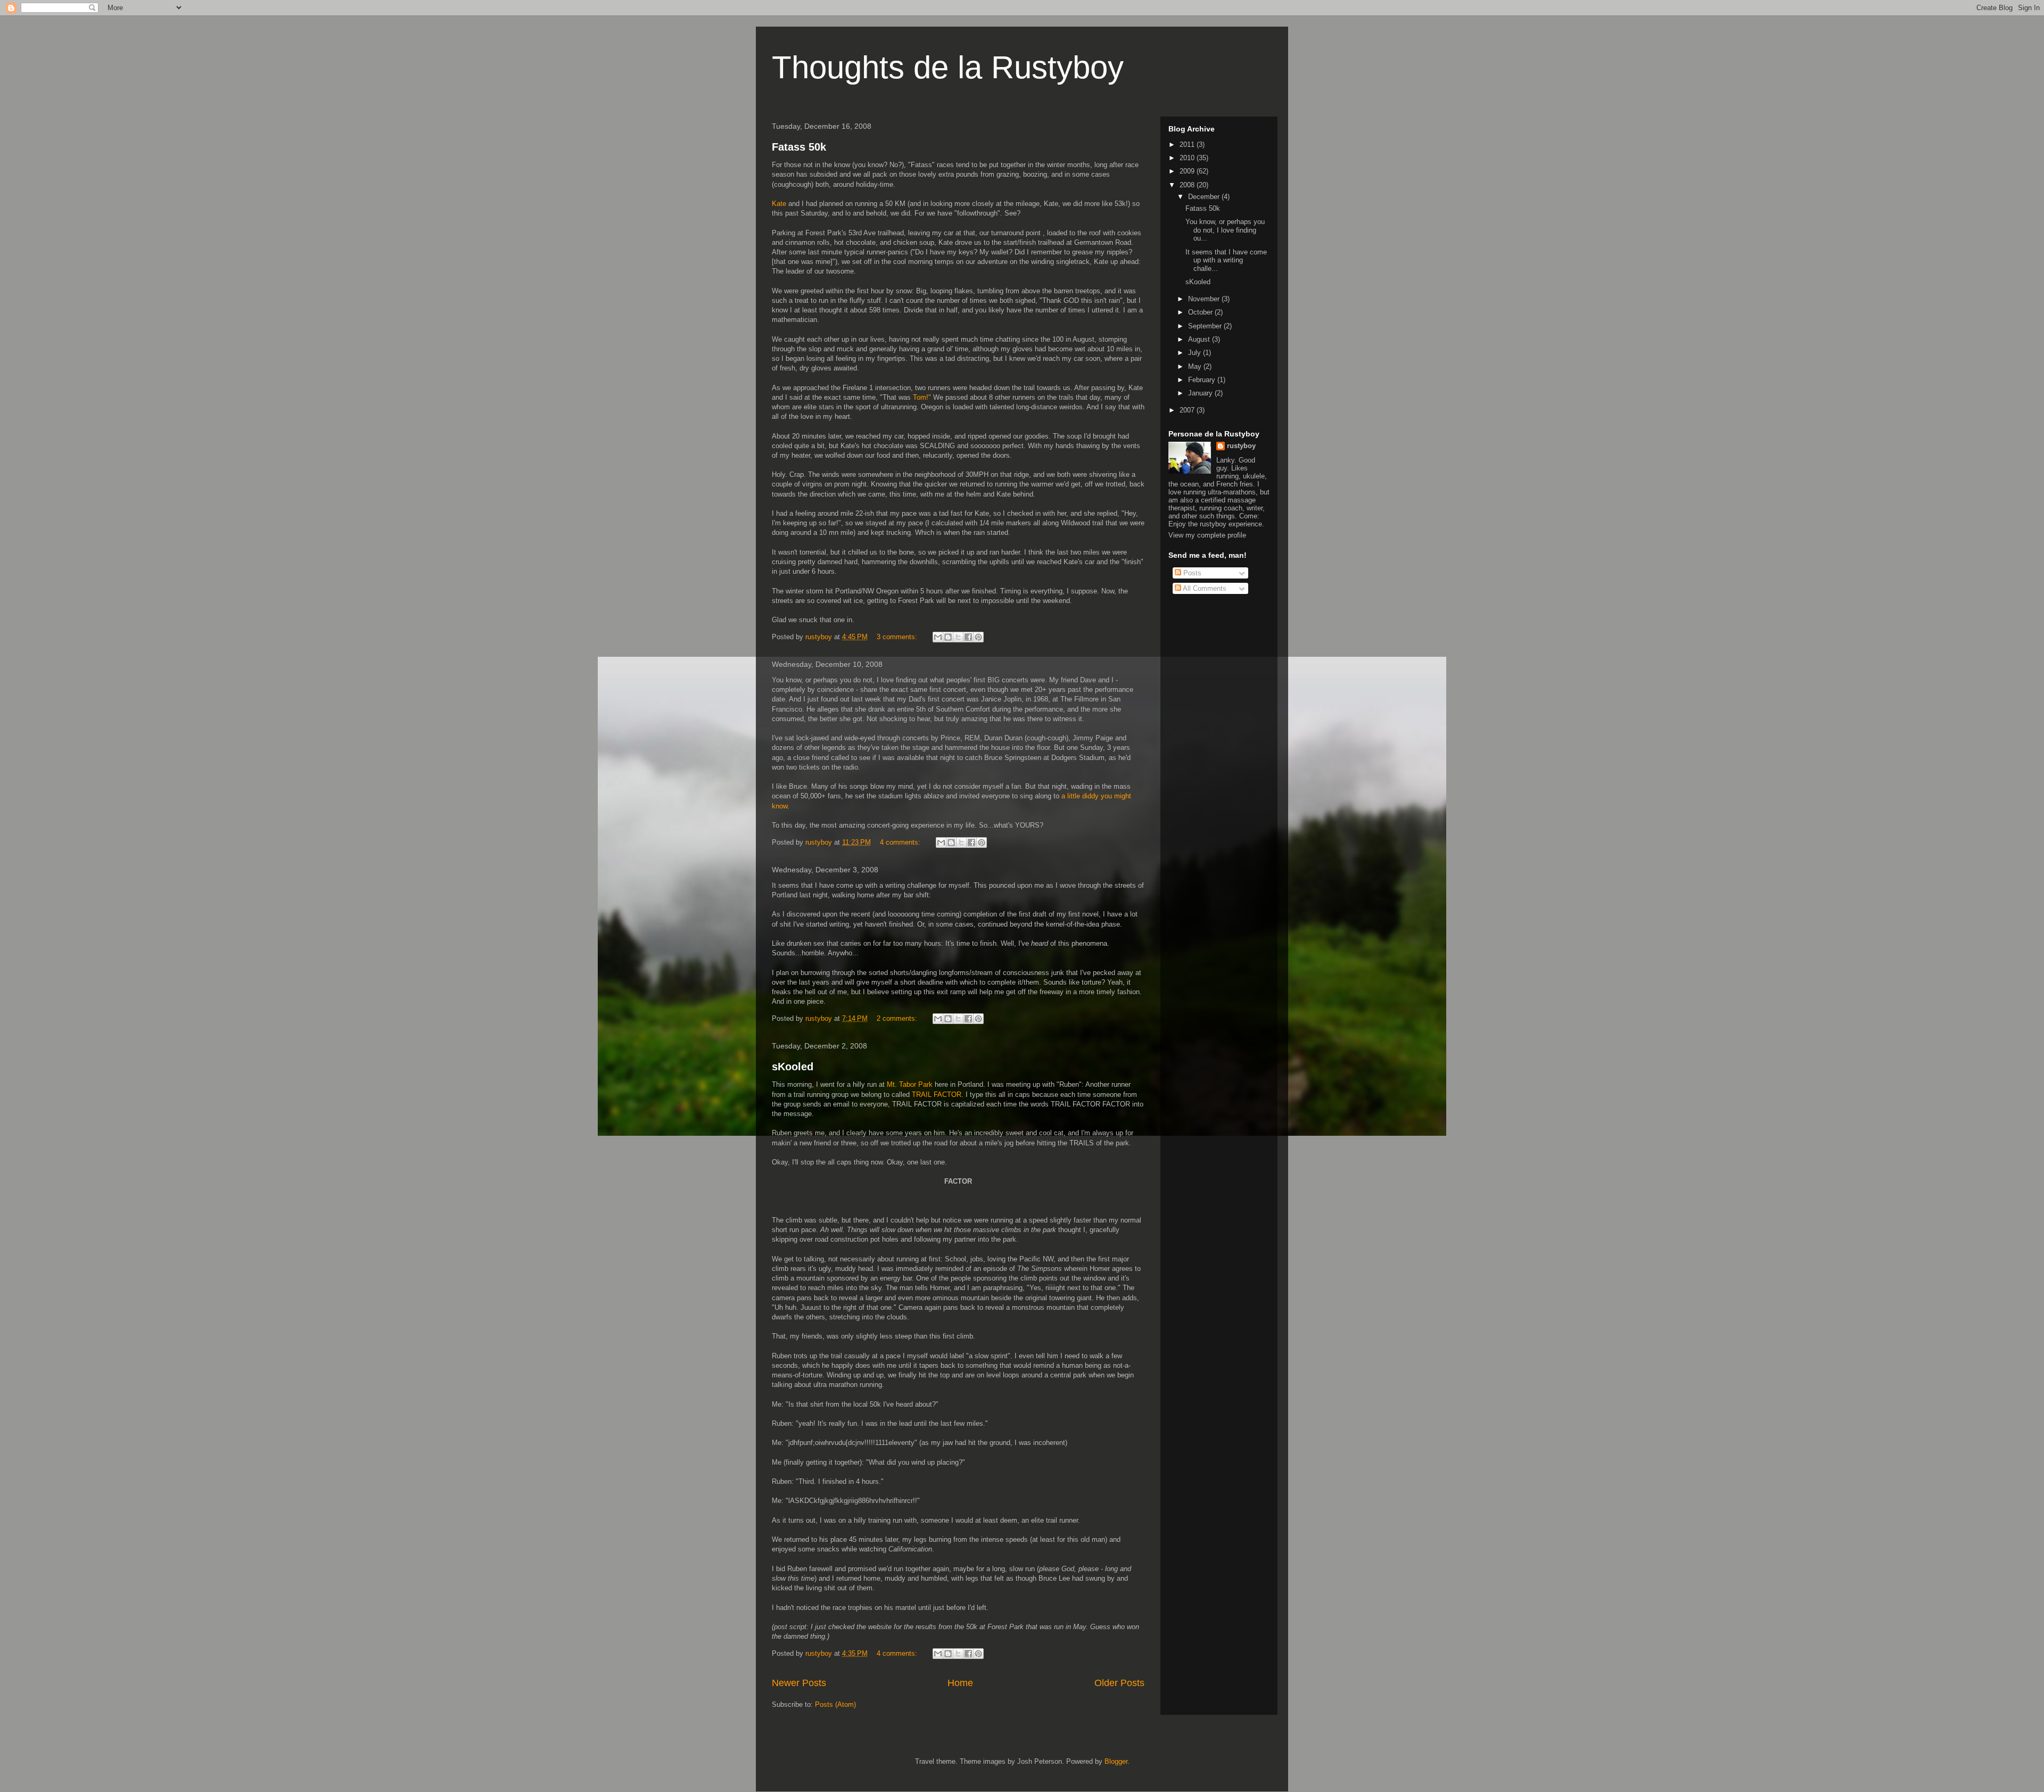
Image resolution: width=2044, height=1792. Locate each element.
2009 (1188, 171)
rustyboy (1241, 446)
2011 (1188, 144)
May (1196, 366)
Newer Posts (799, 1683)
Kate (779, 204)
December (1205, 197)
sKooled (793, 1067)
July (1196, 353)
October (1201, 312)
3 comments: (898, 637)
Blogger (1116, 1761)
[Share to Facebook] (968, 637)
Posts (1191, 573)
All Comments (1204, 588)
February (1203, 380)
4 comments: (901, 842)
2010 (1188, 158)
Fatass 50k (799, 147)
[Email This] (938, 637)
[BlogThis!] (948, 637)
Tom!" (922, 397)
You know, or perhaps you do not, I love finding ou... (1225, 230)
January (1201, 393)
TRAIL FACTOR (937, 1095)
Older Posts (1119, 1683)
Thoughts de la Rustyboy (948, 67)
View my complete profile (1207, 535)
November (1205, 299)
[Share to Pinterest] (978, 637)
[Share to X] (958, 637)
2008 (1188, 185)
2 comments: (898, 1018)
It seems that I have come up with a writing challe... (1226, 260)
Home (960, 1683)
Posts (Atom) (835, 1704)
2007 (1188, 410)
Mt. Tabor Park (910, 1084)
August (1200, 339)
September (1206, 326)
